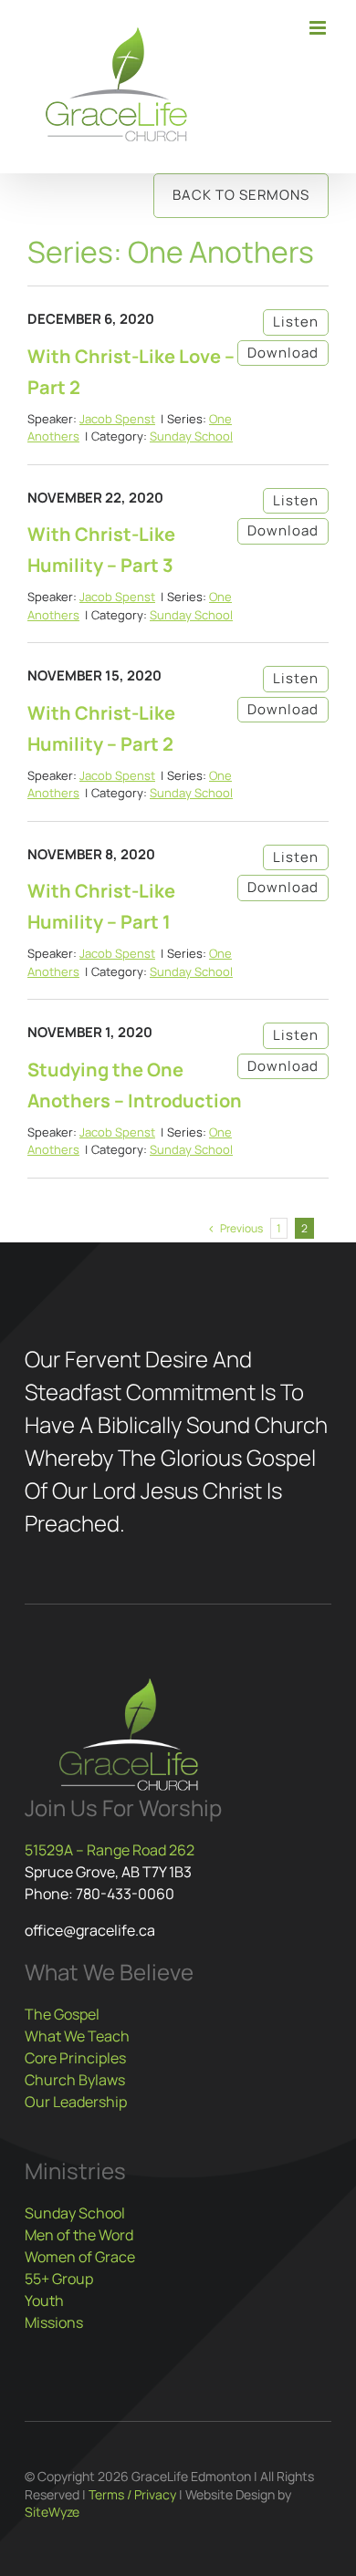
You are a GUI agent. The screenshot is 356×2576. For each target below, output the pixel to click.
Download (283, 353)
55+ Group (59, 2279)
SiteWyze (52, 2512)
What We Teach (77, 2036)
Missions (54, 2322)
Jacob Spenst (117, 419)
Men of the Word (79, 2235)
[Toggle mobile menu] (319, 28)
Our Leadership (76, 2102)
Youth (44, 2301)
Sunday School (191, 436)
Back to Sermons (241, 195)
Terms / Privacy (132, 2494)
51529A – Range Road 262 (110, 1850)
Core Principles (75, 2058)
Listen (296, 322)
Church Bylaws (75, 2080)
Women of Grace (80, 2257)
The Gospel (62, 2014)
